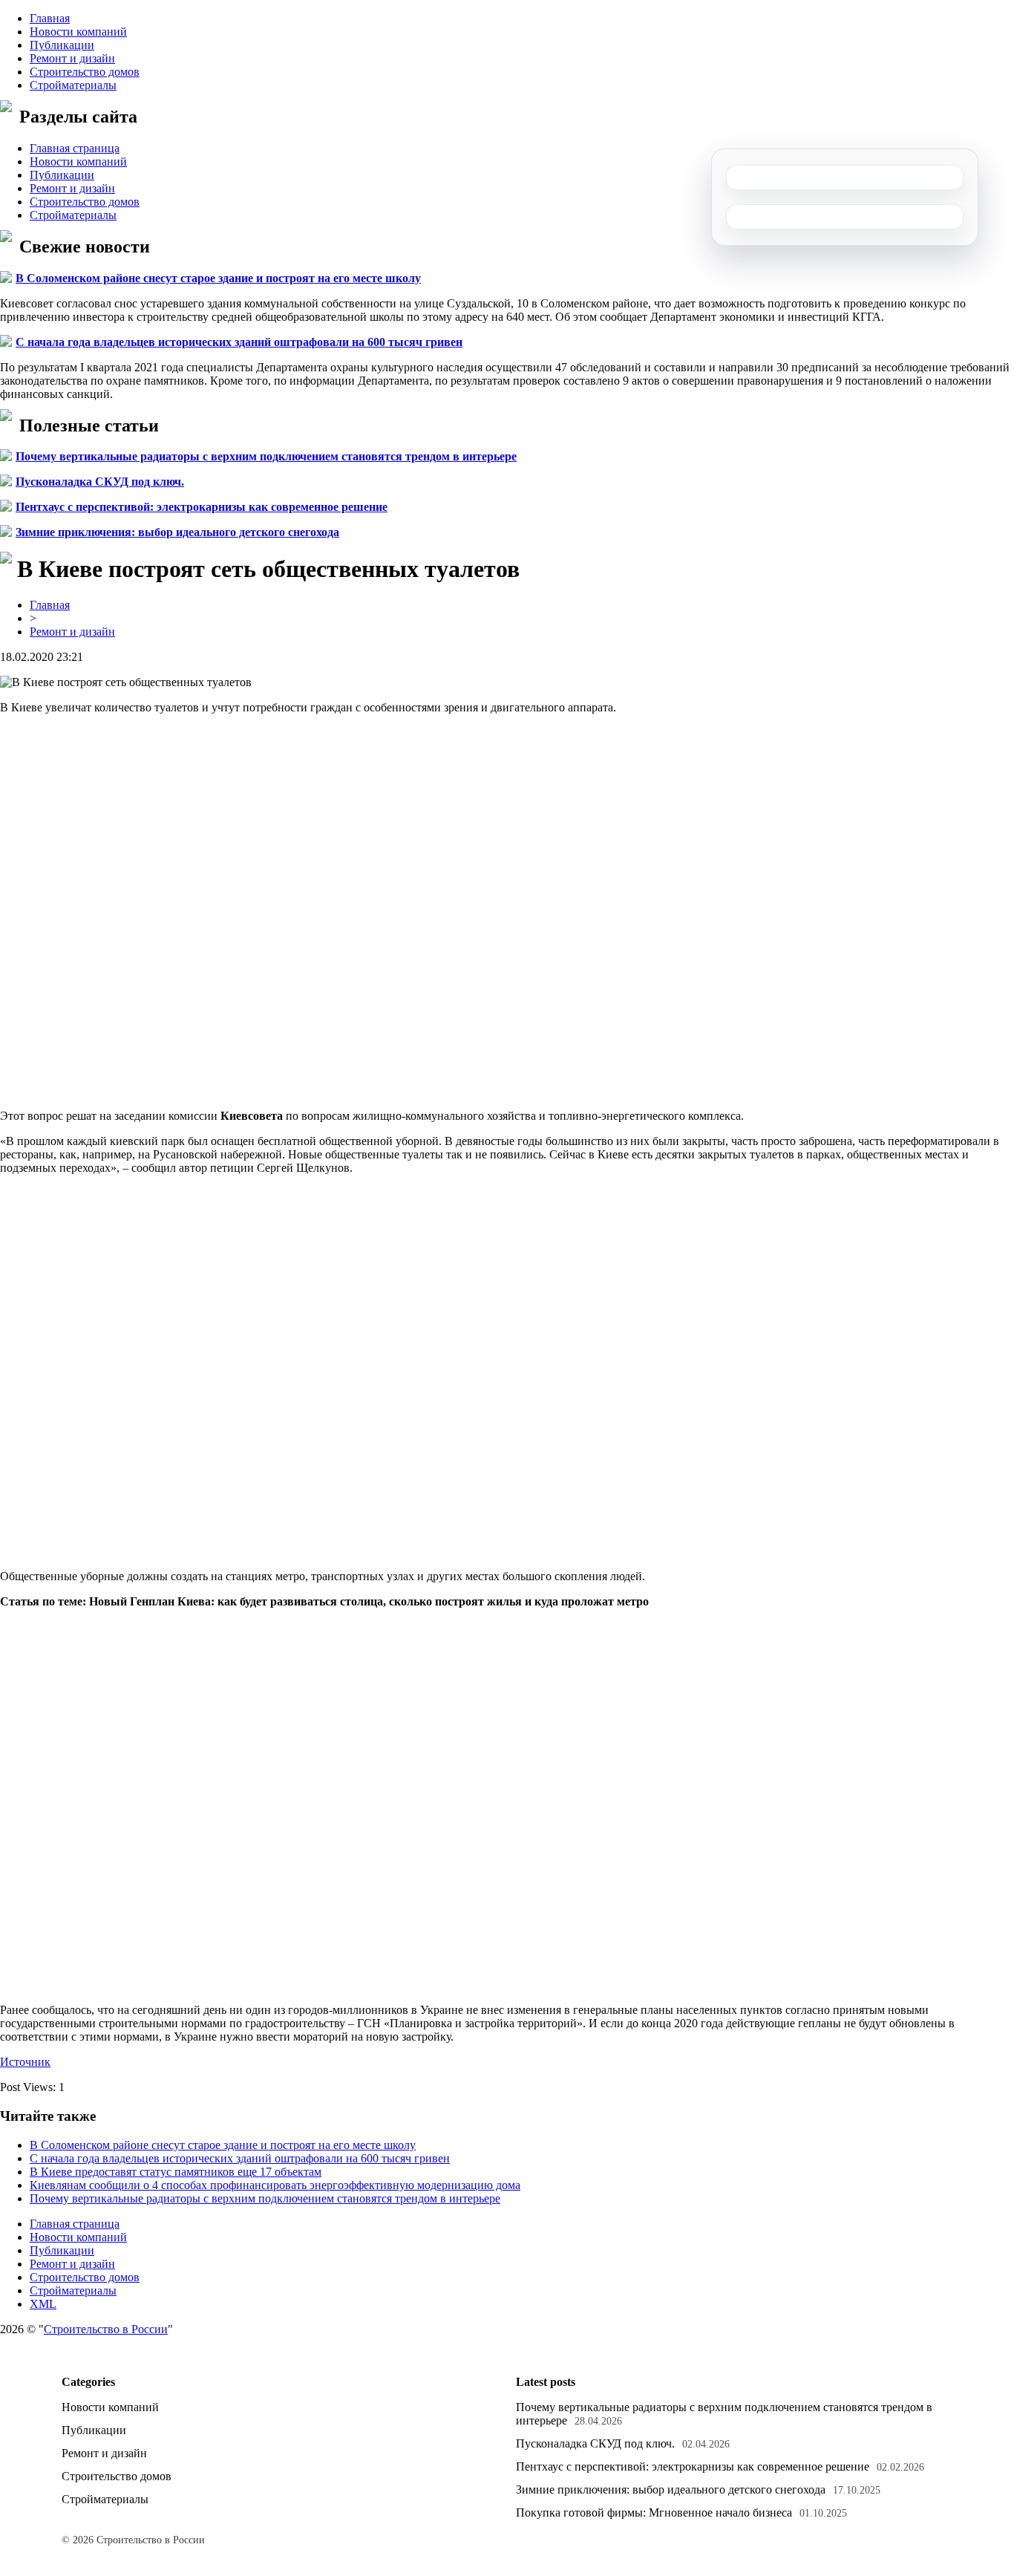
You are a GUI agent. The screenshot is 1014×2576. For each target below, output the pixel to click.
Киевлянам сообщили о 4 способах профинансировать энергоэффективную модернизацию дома (275, 2185)
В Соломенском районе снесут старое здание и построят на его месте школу (218, 278)
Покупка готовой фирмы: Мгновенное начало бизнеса (654, 2513)
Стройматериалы (73, 85)
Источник (25, 2062)
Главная (50, 18)
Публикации (62, 45)
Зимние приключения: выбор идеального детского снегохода (177, 532)
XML (43, 2304)
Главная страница (75, 148)
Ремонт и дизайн (72, 58)
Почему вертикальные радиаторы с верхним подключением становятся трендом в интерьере (266, 456)
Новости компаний (78, 32)
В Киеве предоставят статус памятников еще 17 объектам (176, 2172)
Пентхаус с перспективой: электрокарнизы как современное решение (202, 507)
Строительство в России (106, 2329)
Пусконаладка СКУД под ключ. (100, 482)
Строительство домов (85, 72)
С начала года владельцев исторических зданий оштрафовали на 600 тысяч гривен (239, 342)
